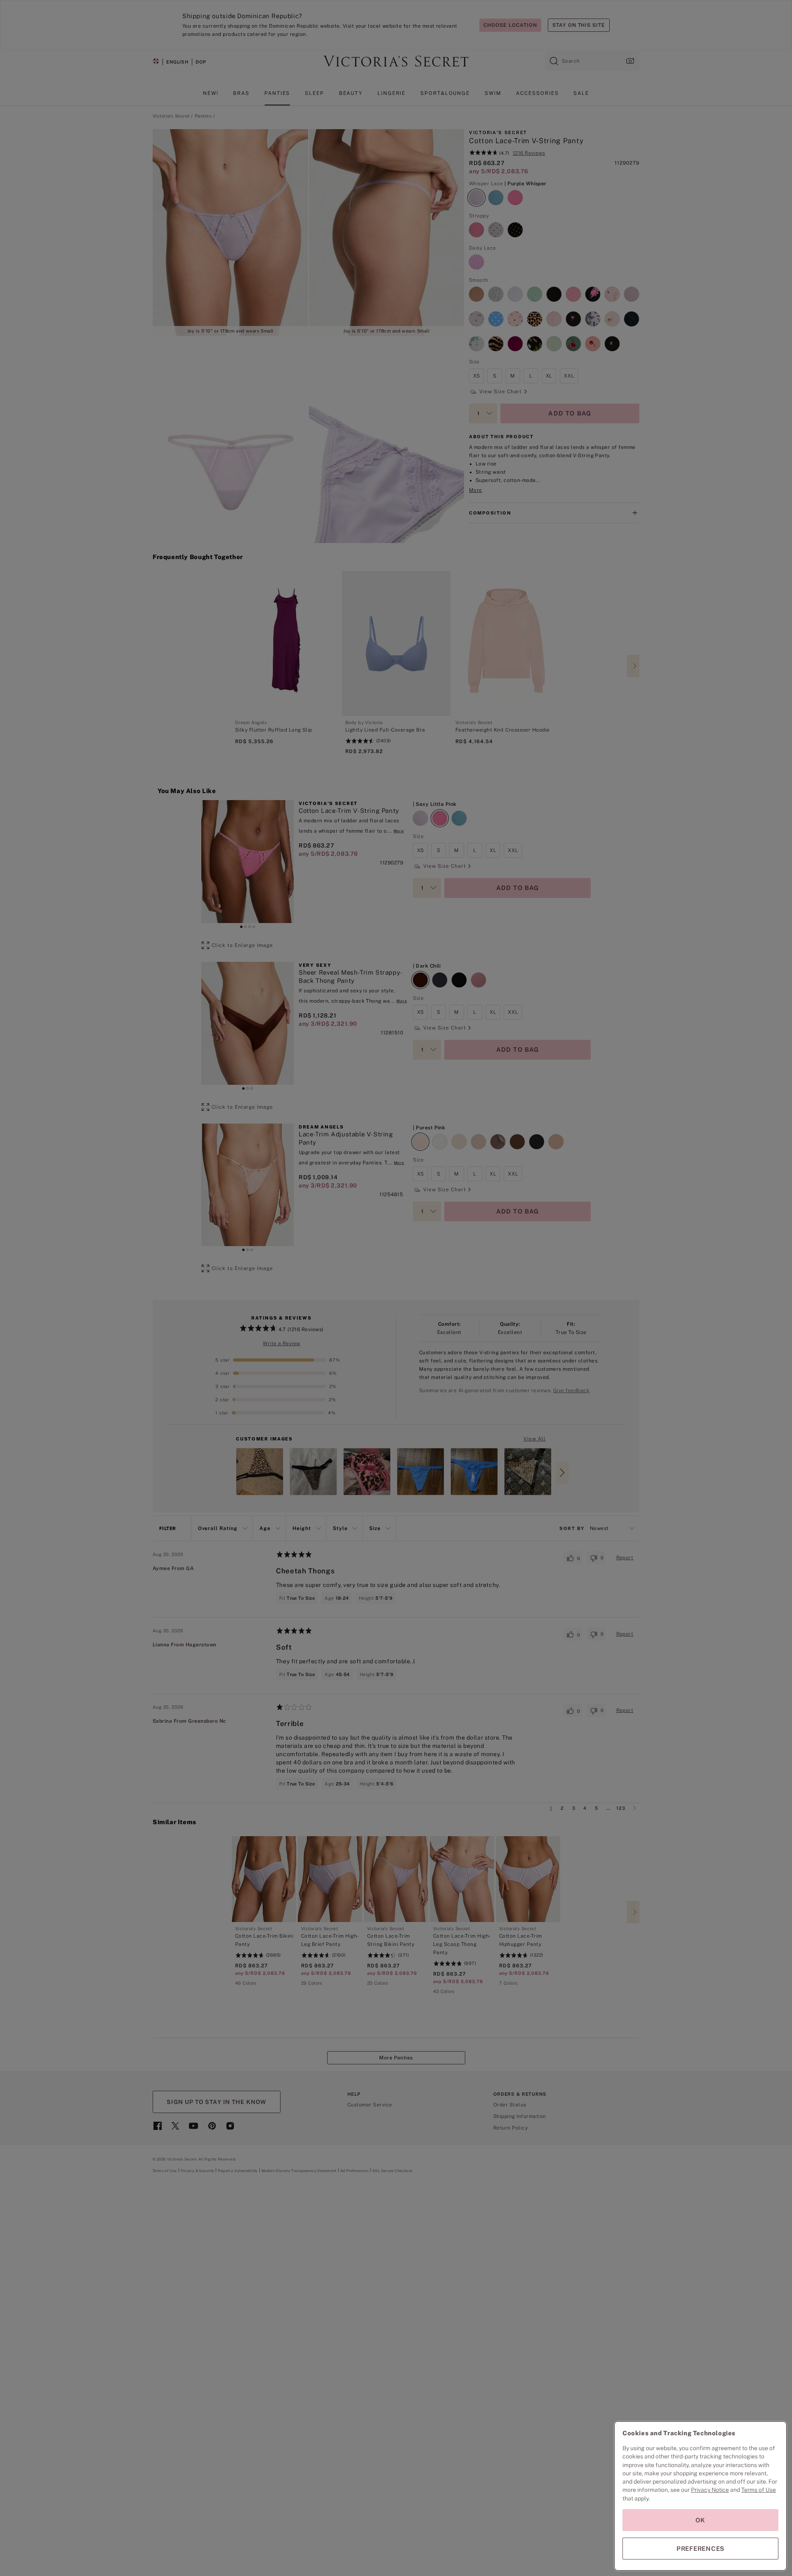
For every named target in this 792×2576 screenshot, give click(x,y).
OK (700, 2520)
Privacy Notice (710, 2490)
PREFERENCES (700, 2549)
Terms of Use (759, 2490)
